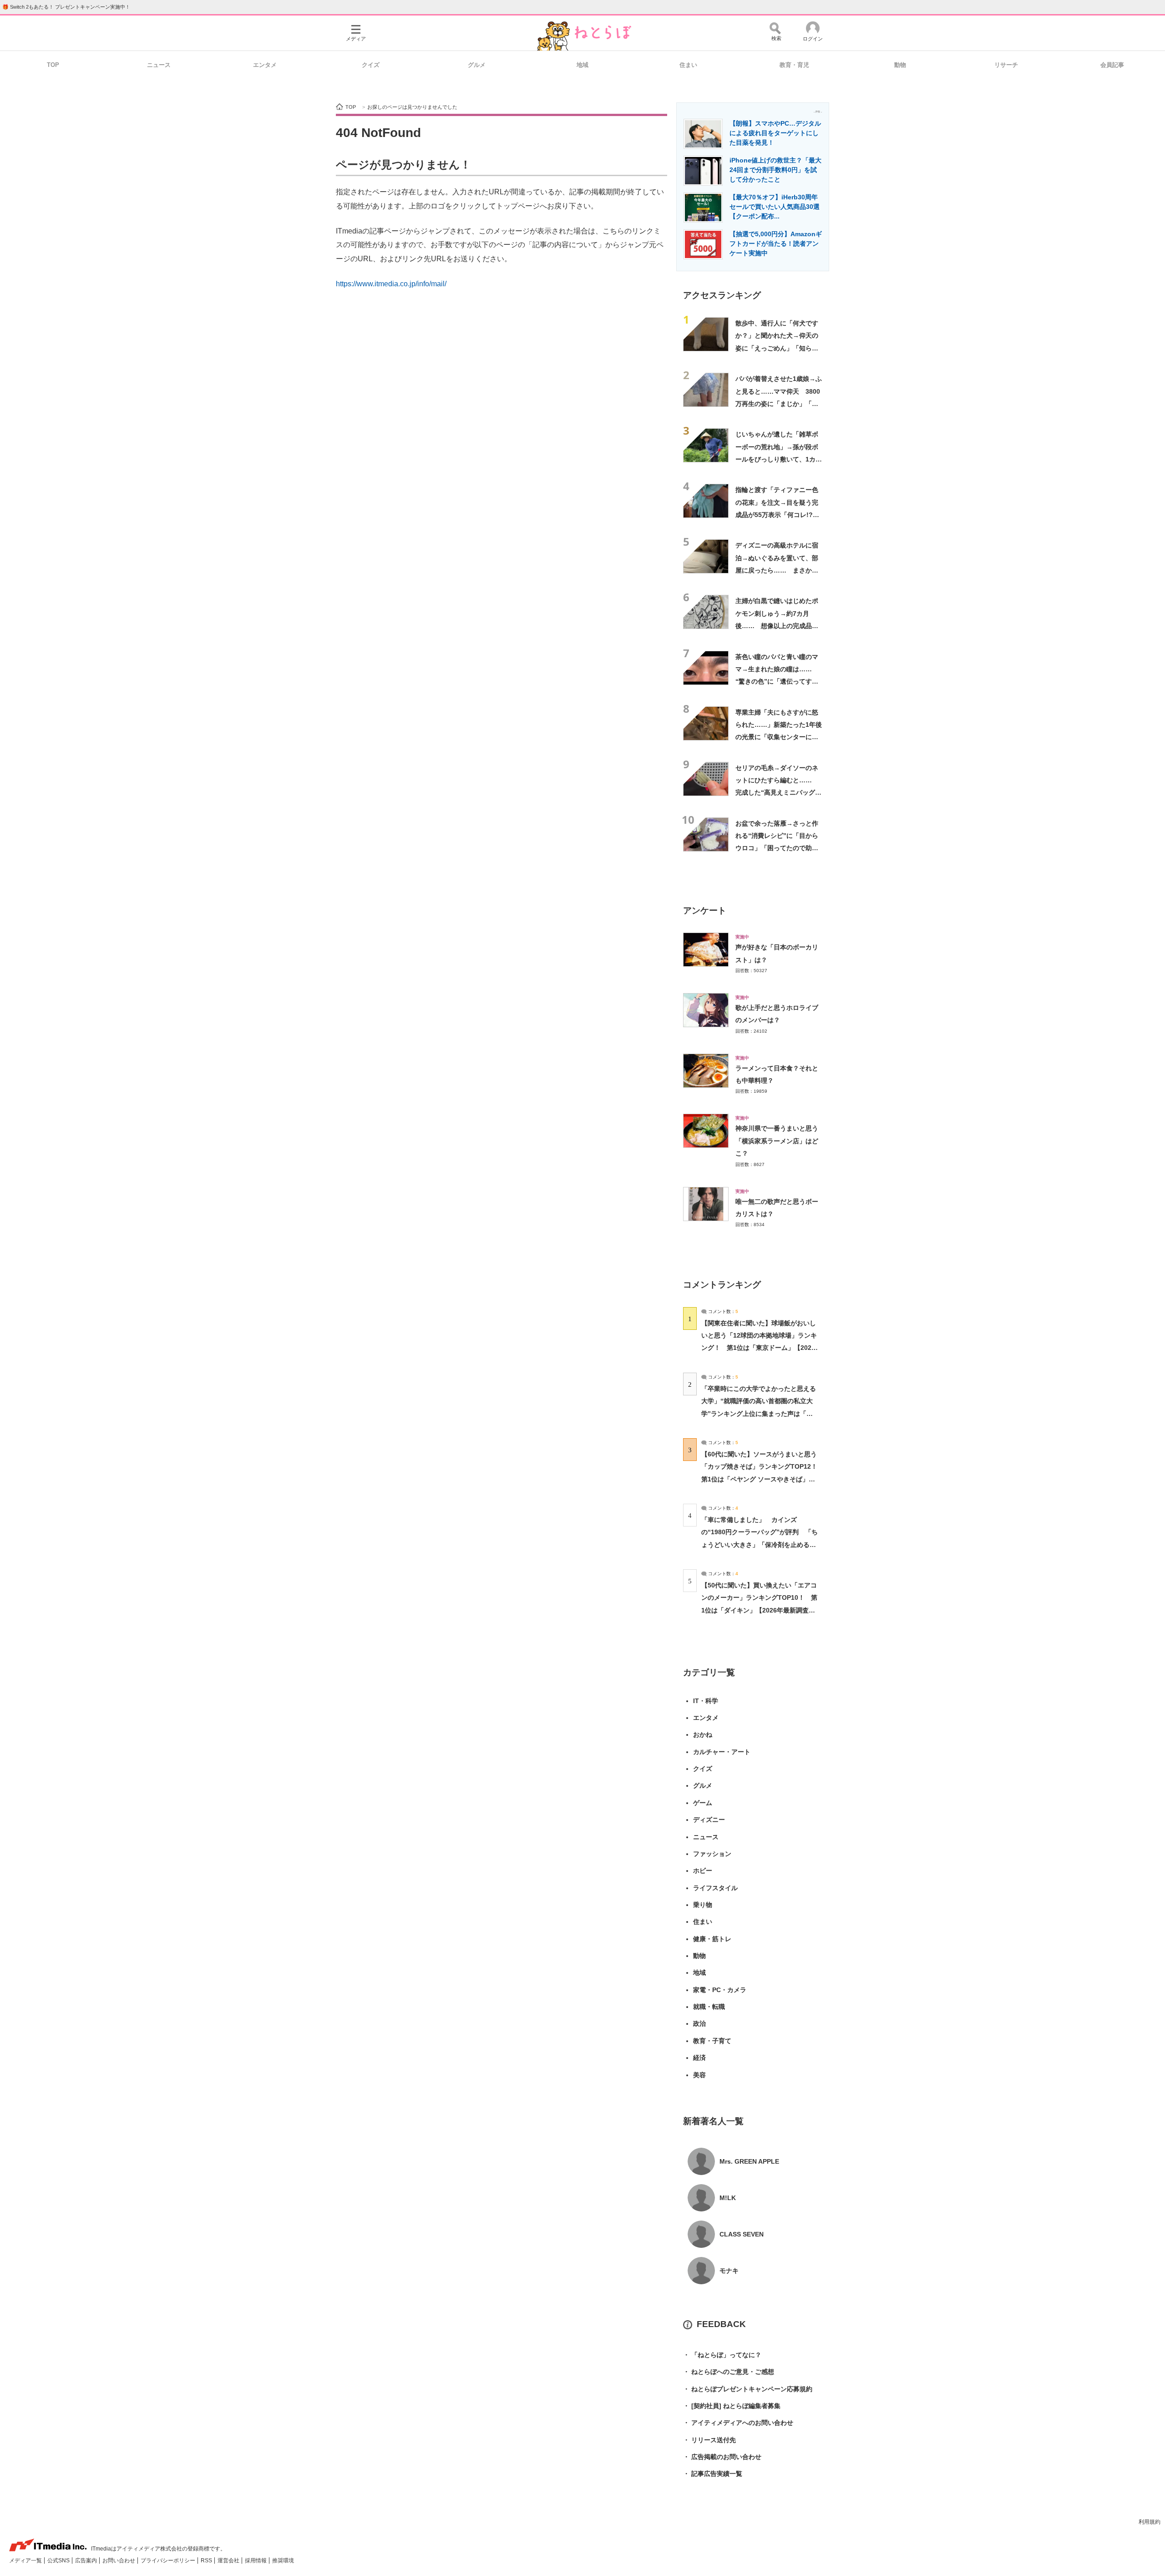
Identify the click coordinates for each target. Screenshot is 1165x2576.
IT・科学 (706, 1701)
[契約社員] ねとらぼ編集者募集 (732, 2406)
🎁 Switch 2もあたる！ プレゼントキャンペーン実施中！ (66, 7)
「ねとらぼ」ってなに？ (722, 2355)
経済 (699, 2058)
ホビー (703, 1871)
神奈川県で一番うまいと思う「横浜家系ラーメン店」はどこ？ (777, 1141)
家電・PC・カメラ (720, 1990)
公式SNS (59, 2561)
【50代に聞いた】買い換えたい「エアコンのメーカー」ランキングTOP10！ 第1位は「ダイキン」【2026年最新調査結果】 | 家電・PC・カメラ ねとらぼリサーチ (759, 1610)
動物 (900, 65)
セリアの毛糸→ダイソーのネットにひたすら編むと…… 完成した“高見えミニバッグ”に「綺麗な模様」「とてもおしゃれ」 (777, 793)
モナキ (729, 2271)
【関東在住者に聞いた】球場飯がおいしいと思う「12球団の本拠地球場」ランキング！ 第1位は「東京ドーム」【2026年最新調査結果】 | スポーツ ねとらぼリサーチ (759, 1348)
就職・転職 (709, 2007)
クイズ (371, 65)
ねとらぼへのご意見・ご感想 (729, 2372)
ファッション (712, 1854)
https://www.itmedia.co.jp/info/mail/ (391, 284)
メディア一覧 (26, 2561)
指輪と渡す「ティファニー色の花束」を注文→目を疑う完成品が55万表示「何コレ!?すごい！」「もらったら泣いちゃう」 (777, 515)
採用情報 (256, 2561)
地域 (582, 65)
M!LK (728, 2198)
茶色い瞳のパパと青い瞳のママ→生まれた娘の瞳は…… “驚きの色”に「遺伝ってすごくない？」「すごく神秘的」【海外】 (777, 682)
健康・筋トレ (712, 1939)
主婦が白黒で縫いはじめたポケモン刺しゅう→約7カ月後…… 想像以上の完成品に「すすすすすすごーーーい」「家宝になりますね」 (777, 626)
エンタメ (265, 65)
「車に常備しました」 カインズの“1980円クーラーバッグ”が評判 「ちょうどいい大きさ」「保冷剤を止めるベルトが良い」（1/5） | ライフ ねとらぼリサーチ (760, 1544)
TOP (53, 65)
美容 (699, 2075)
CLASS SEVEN (742, 2234)
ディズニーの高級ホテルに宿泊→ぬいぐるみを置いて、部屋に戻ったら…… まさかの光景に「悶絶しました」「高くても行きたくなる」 (777, 570)
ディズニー (709, 1820)
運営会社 (229, 2561)
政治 (699, 2023)
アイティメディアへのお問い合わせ (738, 2423)
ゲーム (703, 1803)
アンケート (705, 910)
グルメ (477, 65)
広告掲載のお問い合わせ (722, 2457)
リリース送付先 (709, 2440)
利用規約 (1150, 2522)
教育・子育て (712, 2041)
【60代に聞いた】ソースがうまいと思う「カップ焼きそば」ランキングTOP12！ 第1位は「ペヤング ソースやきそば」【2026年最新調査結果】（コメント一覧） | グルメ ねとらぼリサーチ (762, 1479)
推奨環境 (283, 2561)
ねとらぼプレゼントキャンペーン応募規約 (748, 2389)
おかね (703, 1734)
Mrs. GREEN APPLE (749, 2161)
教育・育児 (794, 65)
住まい (688, 65)
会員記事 (1112, 65)
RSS (207, 2561)
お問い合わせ (119, 2561)
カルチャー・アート (722, 1752)
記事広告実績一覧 (713, 2474)
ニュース (159, 65)
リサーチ (1006, 65)
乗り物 (703, 1905)
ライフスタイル (715, 1888)
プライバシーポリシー (169, 2561)
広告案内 (87, 2561)
